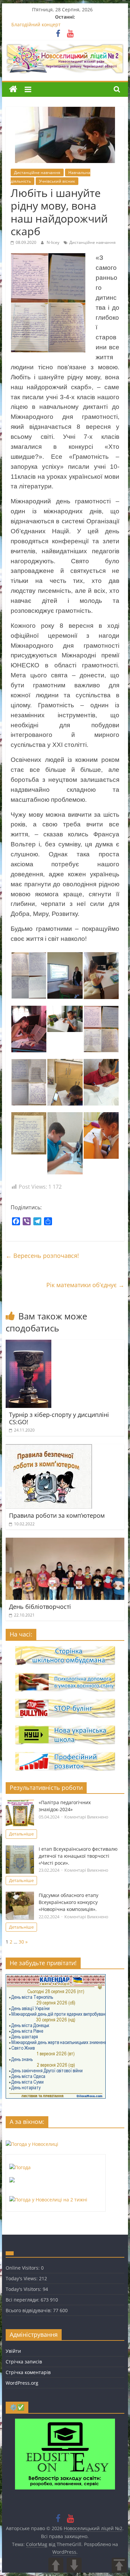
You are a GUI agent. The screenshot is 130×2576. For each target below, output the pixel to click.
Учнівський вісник (57, 181)
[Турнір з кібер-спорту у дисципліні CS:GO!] (28, 1344)
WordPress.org (22, 2383)
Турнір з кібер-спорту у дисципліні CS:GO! (59, 1418)
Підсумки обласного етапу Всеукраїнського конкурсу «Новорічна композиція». (68, 1902)
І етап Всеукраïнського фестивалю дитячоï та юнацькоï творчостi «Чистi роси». (78, 1856)
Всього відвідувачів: (29, 2310)
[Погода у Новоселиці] (32, 2144)
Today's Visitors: (24, 2289)
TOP (119, 2565)
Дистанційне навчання (37, 172)
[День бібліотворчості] (65, 1542)
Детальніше (21, 1834)
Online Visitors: (23, 2268)
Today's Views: (22, 2278)
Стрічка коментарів (28, 2372)
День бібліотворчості (40, 1607)
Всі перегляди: (23, 2300)
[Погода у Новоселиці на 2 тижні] (48, 2200)
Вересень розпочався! (42, 1256)
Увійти (13, 2351)
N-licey (53, 242)
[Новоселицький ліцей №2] (13, 89)
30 (21, 1942)
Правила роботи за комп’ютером (57, 1515)
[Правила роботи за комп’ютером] (49, 1448)
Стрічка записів (24, 2362)
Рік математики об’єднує (85, 1285)
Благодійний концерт (36, 24)
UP (56, 2565)
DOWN (74, 2565)
